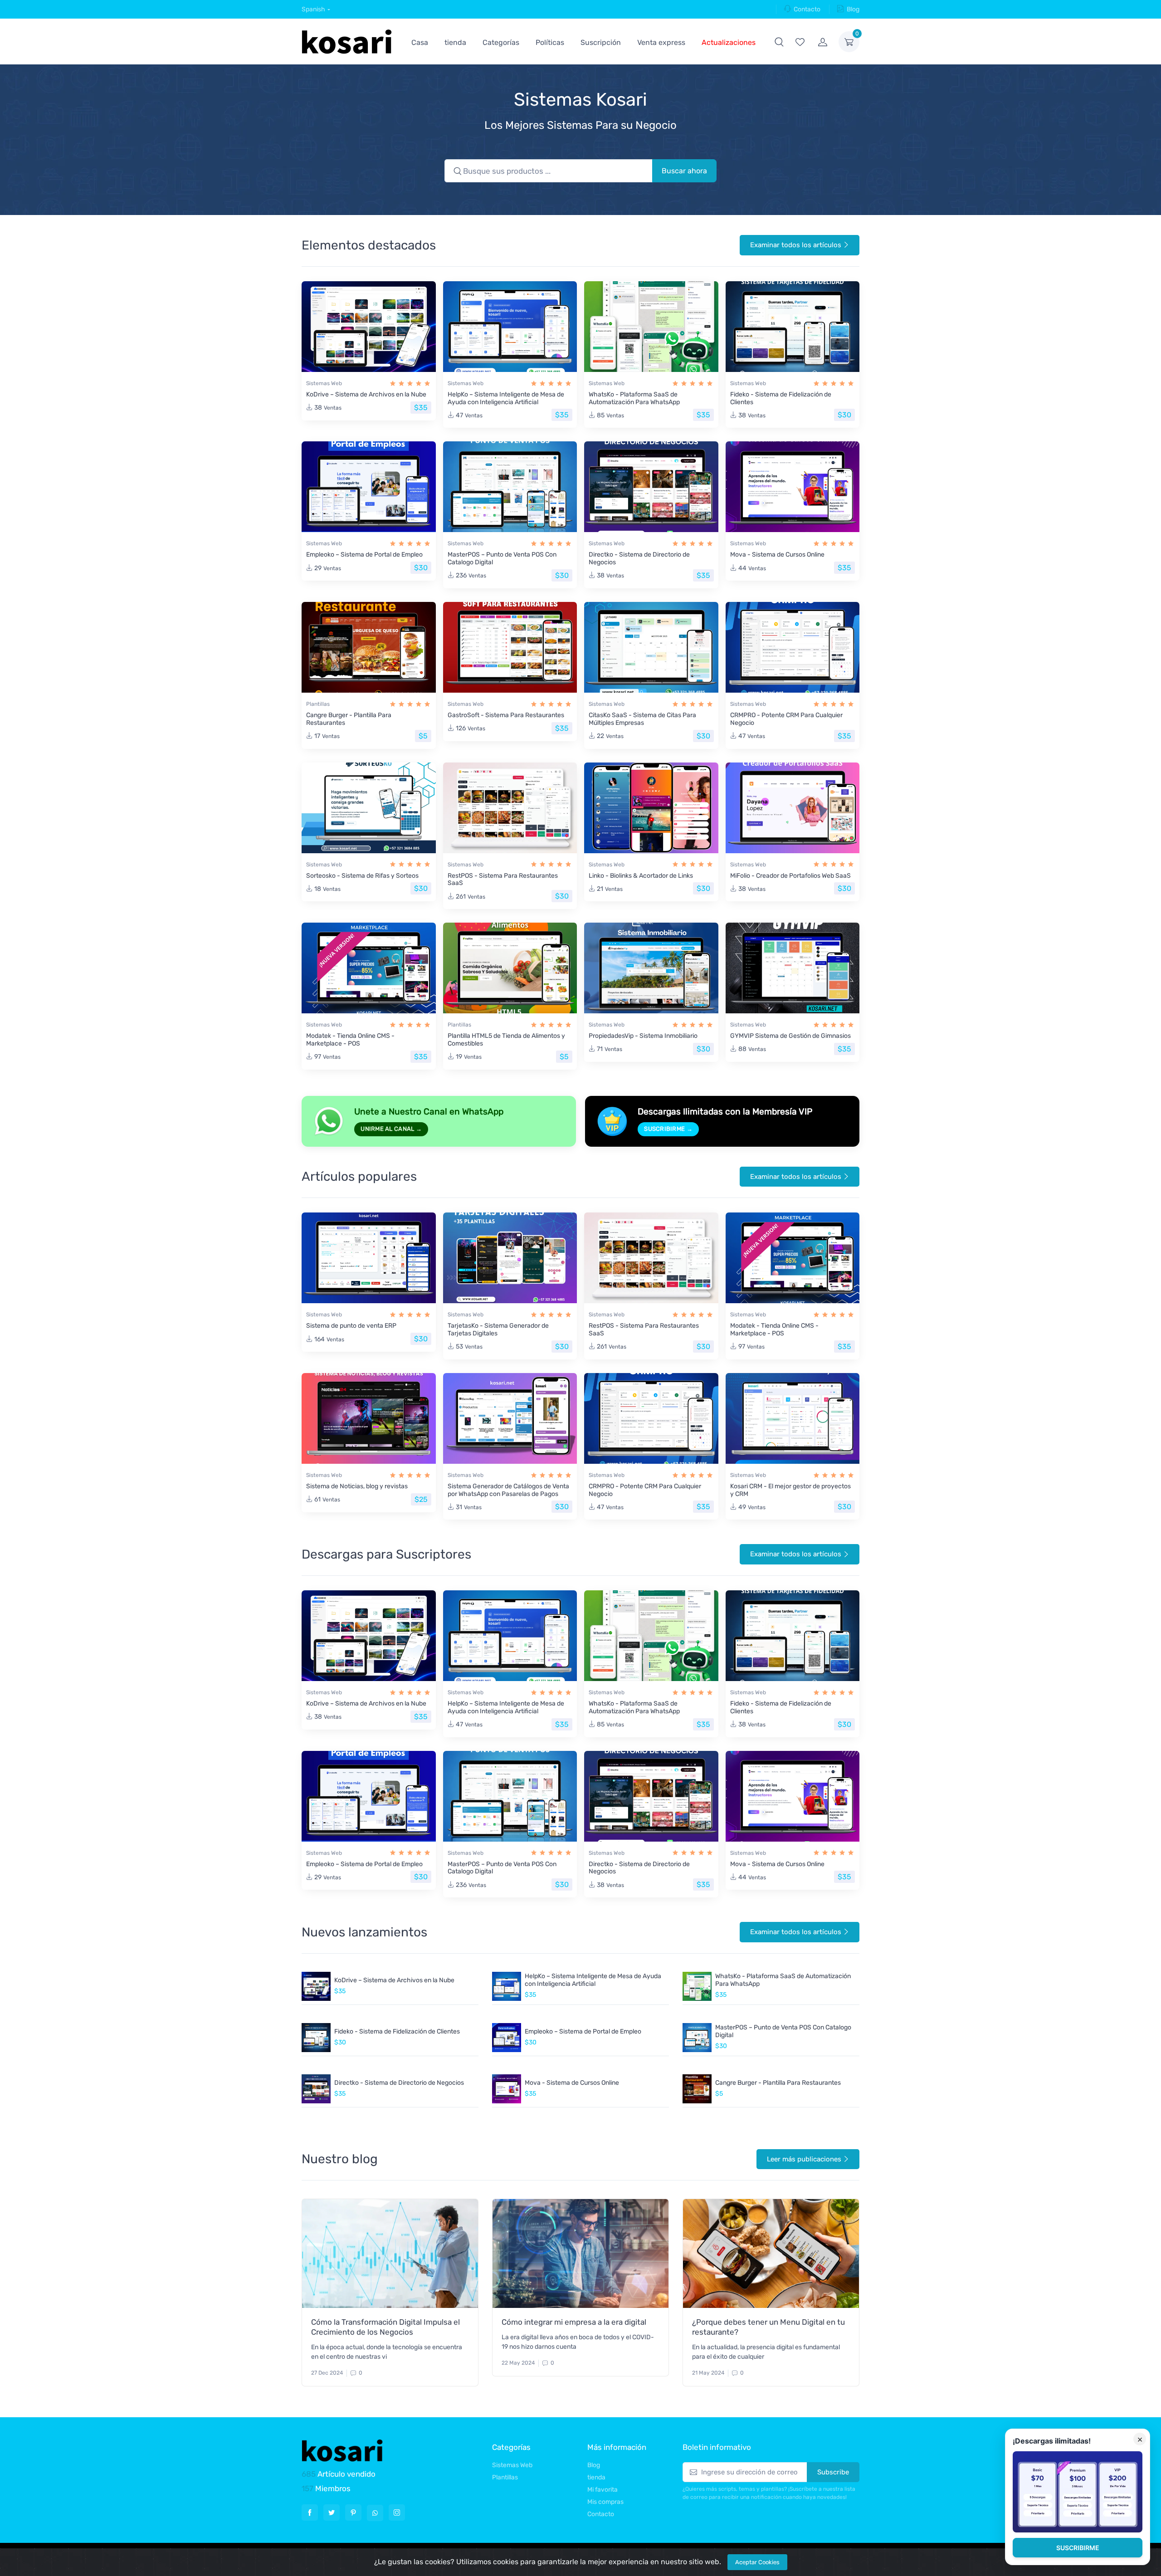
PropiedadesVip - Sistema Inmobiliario (643, 1036)
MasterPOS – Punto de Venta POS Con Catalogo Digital (502, 558)
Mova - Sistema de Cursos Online (777, 555)
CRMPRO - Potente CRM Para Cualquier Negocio (786, 719)
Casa (420, 42)
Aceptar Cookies (757, 2562)
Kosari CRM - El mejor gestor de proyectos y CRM (790, 1490)
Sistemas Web (324, 383)
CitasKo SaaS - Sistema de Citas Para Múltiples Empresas (642, 719)
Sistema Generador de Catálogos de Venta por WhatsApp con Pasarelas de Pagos (508, 1490)
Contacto (807, 9)
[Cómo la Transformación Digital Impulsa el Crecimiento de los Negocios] (390, 2253)
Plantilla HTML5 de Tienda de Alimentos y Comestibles (506, 1040)
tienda (455, 42)
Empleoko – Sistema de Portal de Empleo (364, 555)
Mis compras (605, 2502)
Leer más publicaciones (804, 2159)
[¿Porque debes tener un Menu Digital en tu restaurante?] (771, 2253)
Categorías (501, 42)
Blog (853, 9)
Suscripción (601, 42)
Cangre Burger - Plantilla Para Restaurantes (349, 719)
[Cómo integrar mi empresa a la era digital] (580, 2253)
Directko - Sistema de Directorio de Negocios (639, 558)
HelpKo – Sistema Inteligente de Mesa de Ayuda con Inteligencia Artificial (506, 398)
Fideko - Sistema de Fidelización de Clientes (781, 398)
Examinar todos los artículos (796, 245)
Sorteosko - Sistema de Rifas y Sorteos (362, 876)
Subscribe (833, 2472)
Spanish (313, 9)
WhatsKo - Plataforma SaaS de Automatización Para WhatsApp (634, 398)
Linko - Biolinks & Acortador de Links (641, 876)
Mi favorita (602, 2490)
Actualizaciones (729, 42)
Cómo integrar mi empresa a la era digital (574, 2322)
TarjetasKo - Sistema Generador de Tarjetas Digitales (498, 1330)
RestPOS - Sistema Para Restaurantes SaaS (503, 880)
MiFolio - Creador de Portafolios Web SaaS (790, 876)
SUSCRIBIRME (1078, 2548)
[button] (779, 42)
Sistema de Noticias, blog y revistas (357, 1486)
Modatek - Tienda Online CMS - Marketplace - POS (350, 1040)
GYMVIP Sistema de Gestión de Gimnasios (790, 1036)
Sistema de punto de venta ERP (351, 1326)
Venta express (661, 42)
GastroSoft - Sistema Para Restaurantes (506, 715)
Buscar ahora (684, 171)
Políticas (550, 42)
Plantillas (318, 704)
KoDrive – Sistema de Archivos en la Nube (366, 394)
